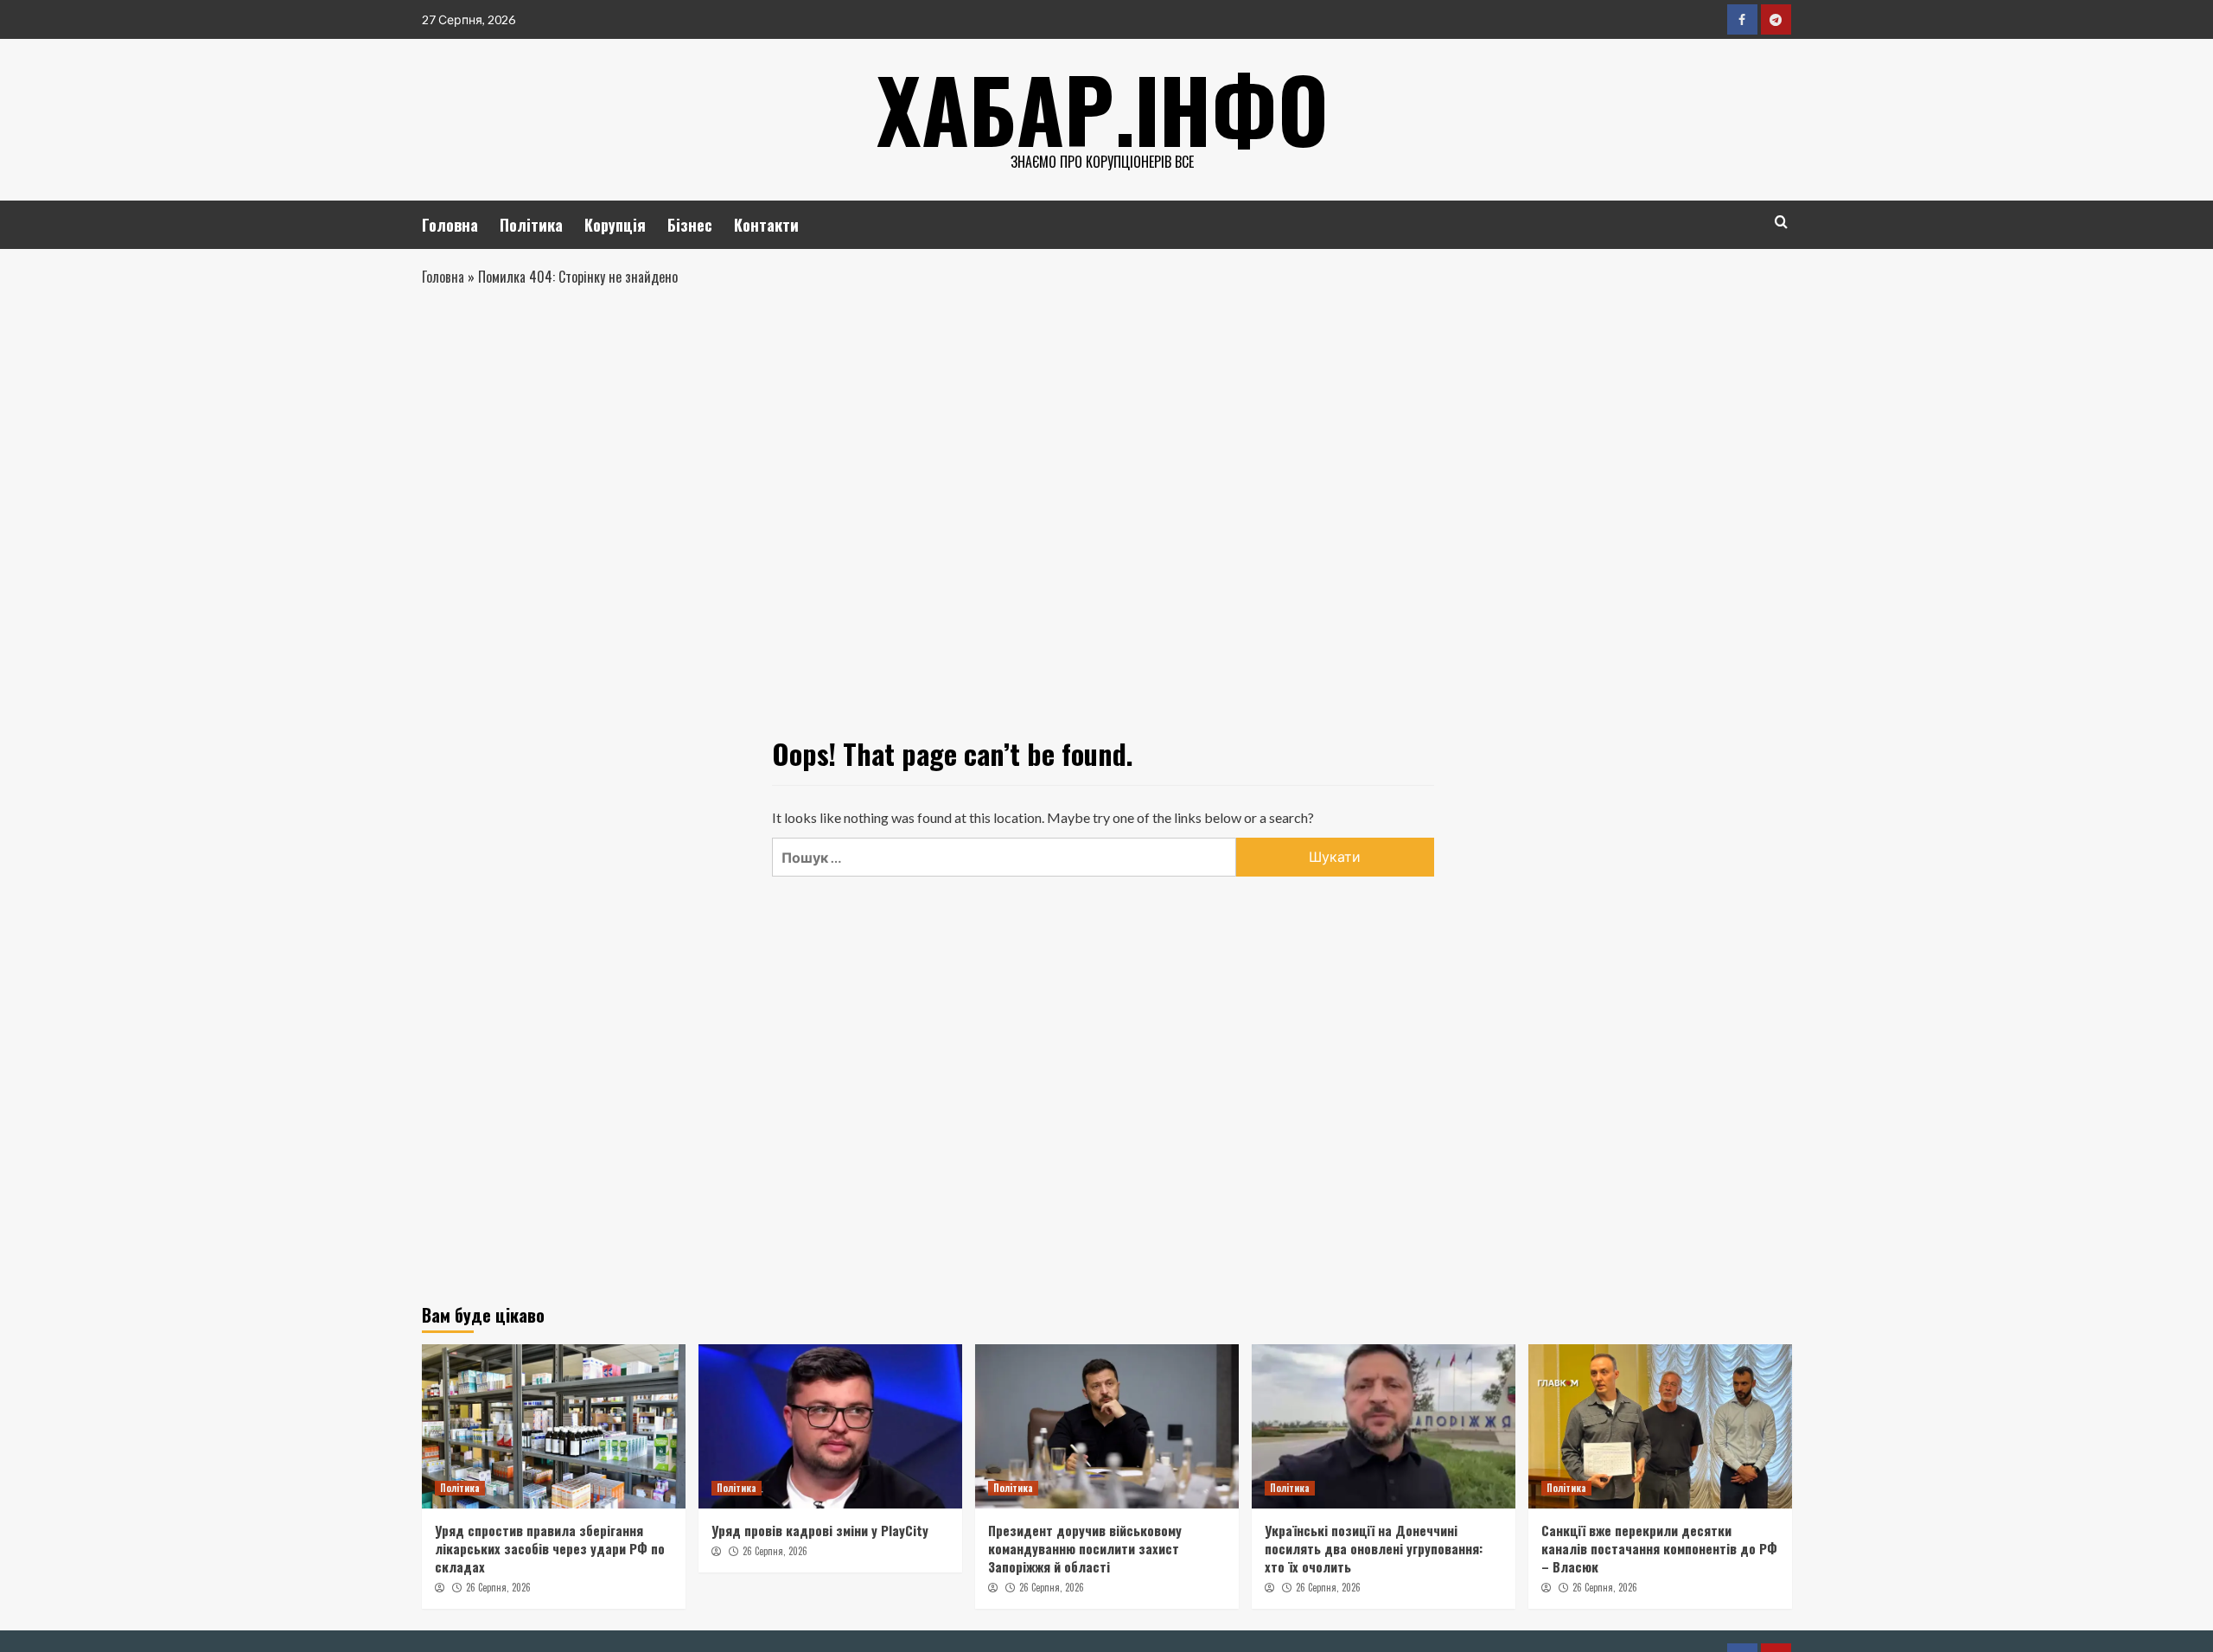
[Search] (1781, 222)
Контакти (766, 225)
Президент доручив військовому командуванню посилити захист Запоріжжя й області (1085, 1548)
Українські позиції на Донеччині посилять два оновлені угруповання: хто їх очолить (1374, 1548)
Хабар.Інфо (1103, 108)
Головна (450, 225)
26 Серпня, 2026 (498, 1587)
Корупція (615, 225)
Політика (531, 225)
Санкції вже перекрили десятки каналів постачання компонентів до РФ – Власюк (1659, 1548)
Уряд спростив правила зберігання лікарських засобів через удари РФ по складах (550, 1548)
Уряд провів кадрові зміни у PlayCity (820, 1530)
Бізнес (690, 225)
